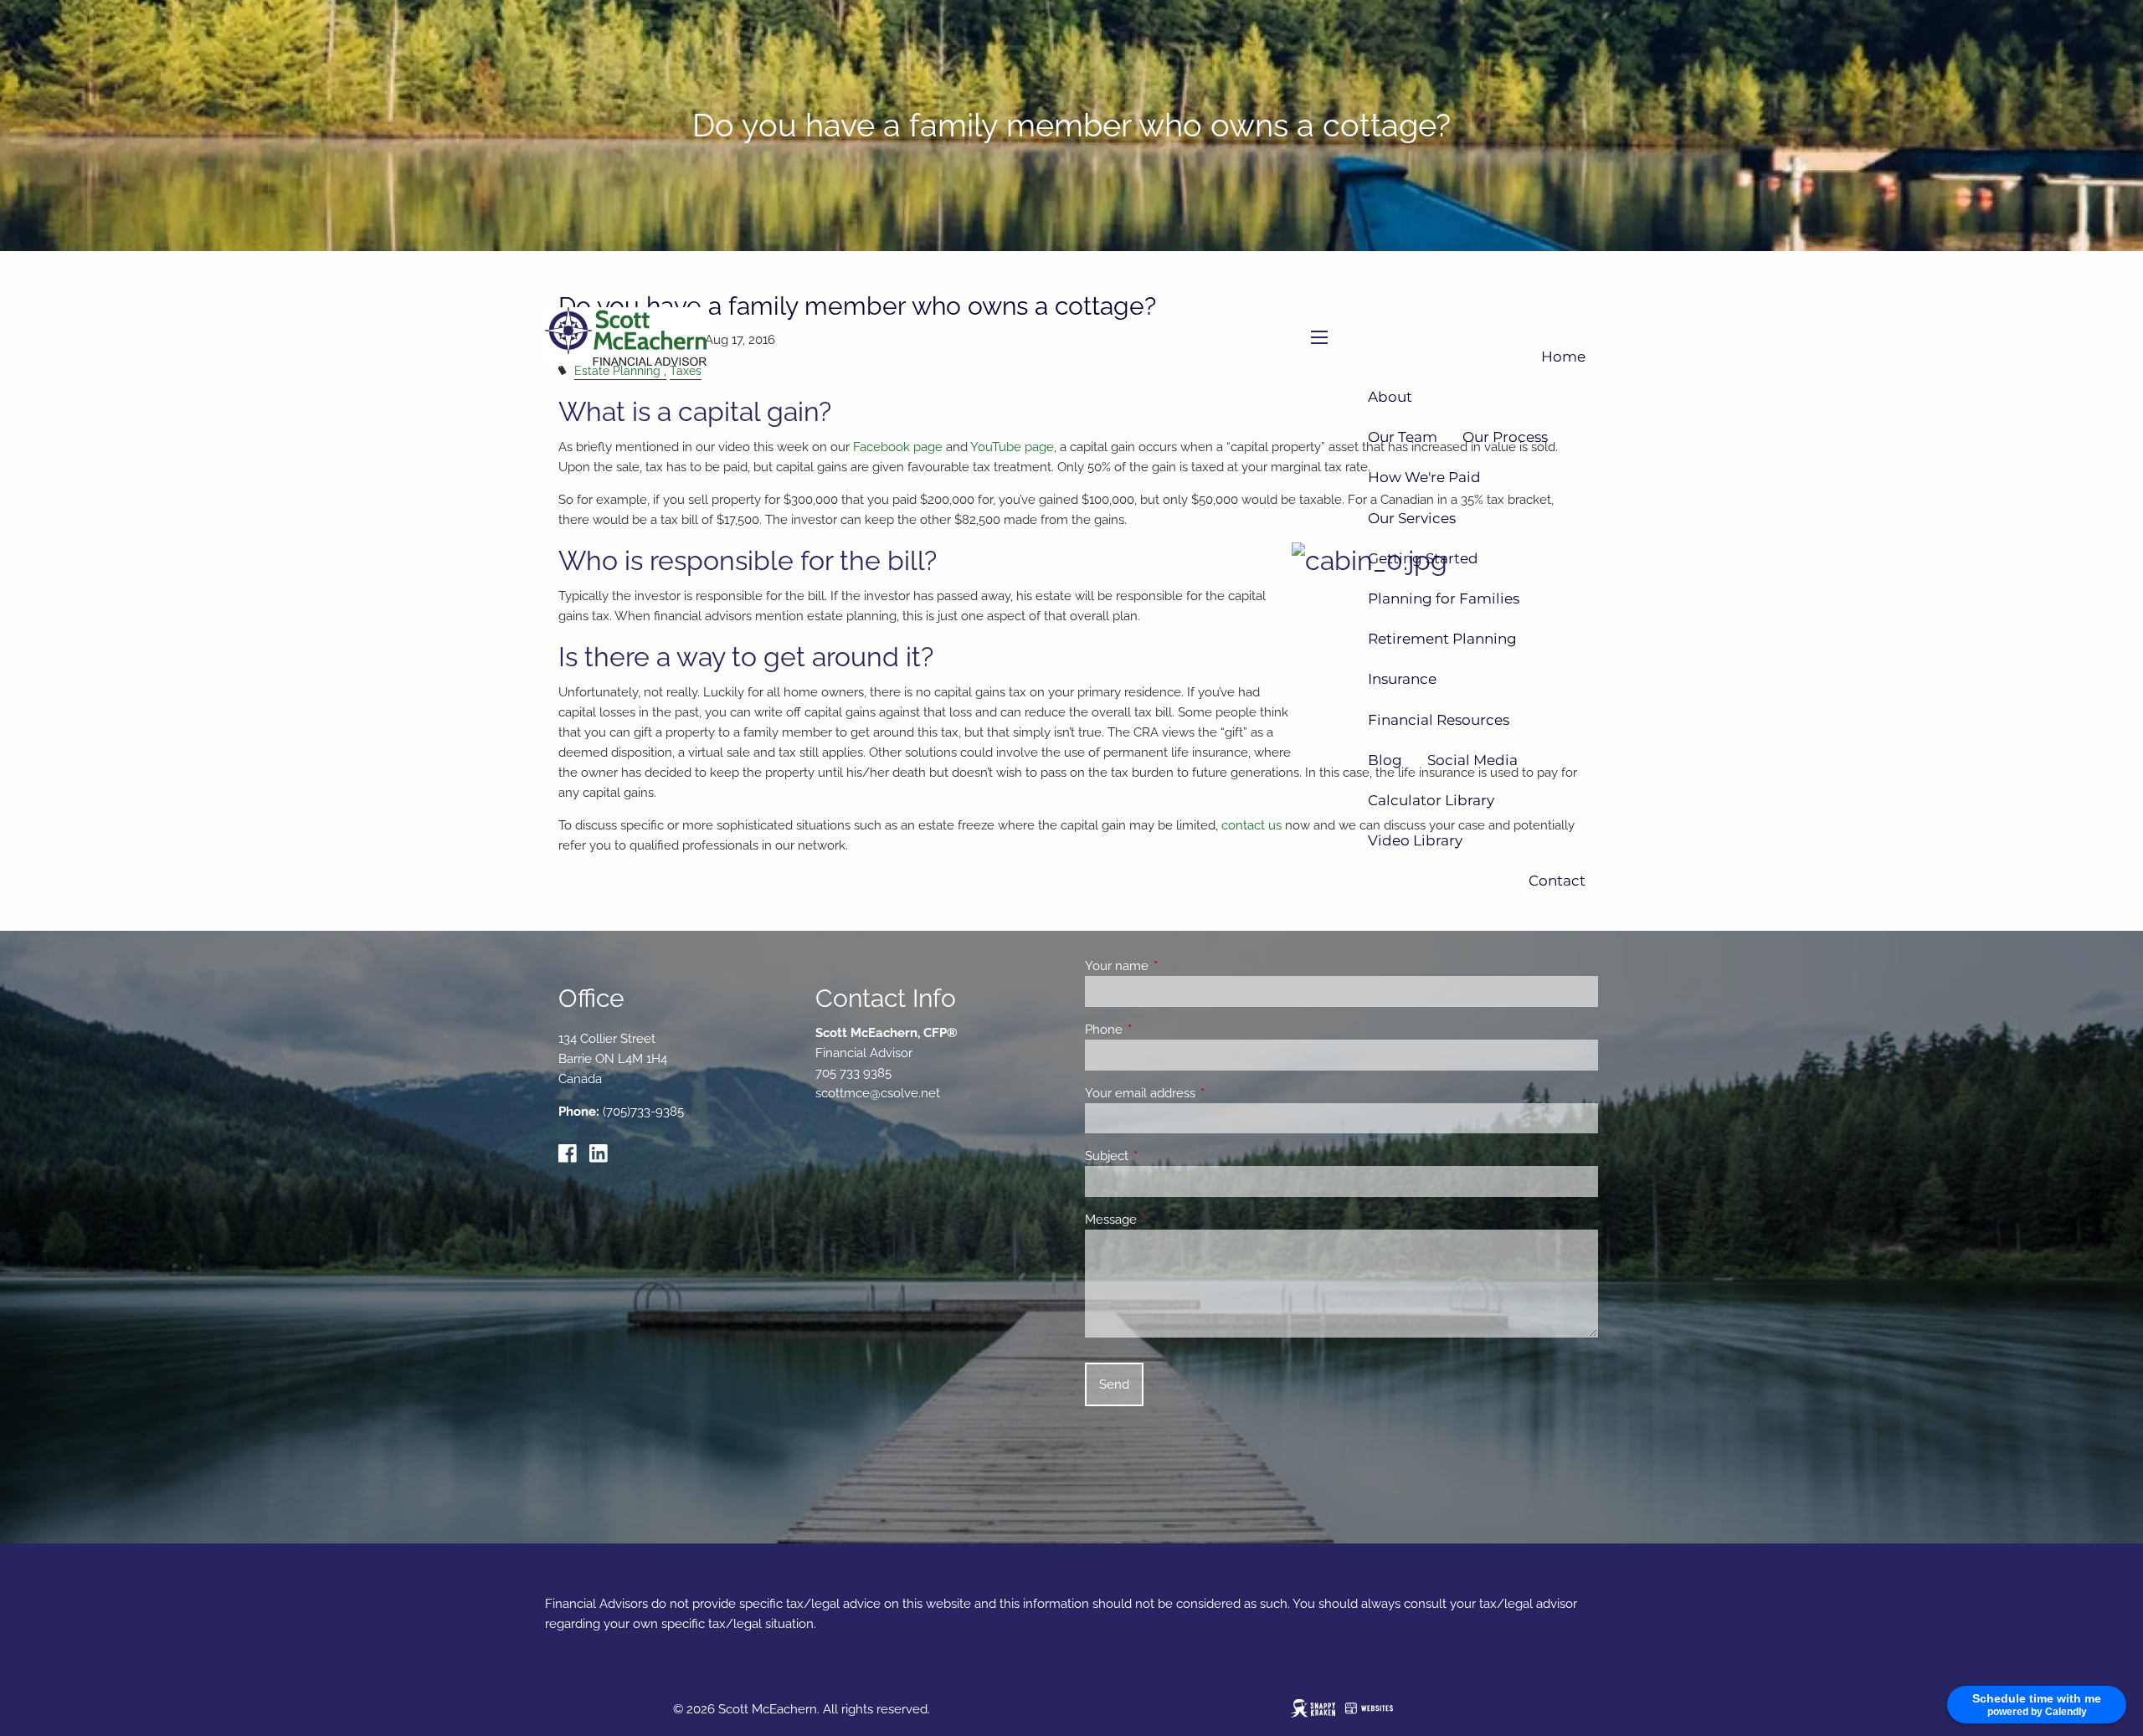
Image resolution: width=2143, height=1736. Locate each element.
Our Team (1403, 437)
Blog (1385, 760)
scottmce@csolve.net (878, 1093)
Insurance (1402, 679)
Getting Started (1423, 558)
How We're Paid (1424, 477)
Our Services (1412, 518)
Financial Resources (1439, 720)
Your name (1177, 966)
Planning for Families (1444, 598)
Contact (1557, 881)
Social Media (1472, 760)
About (1390, 397)
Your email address (1201, 1093)
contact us (1251, 825)
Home (1563, 357)
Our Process (1505, 437)
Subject (1167, 1156)
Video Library (1415, 840)
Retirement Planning (1442, 639)
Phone (1164, 1030)
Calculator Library (1431, 800)
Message (1172, 1220)
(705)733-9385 (643, 1112)
